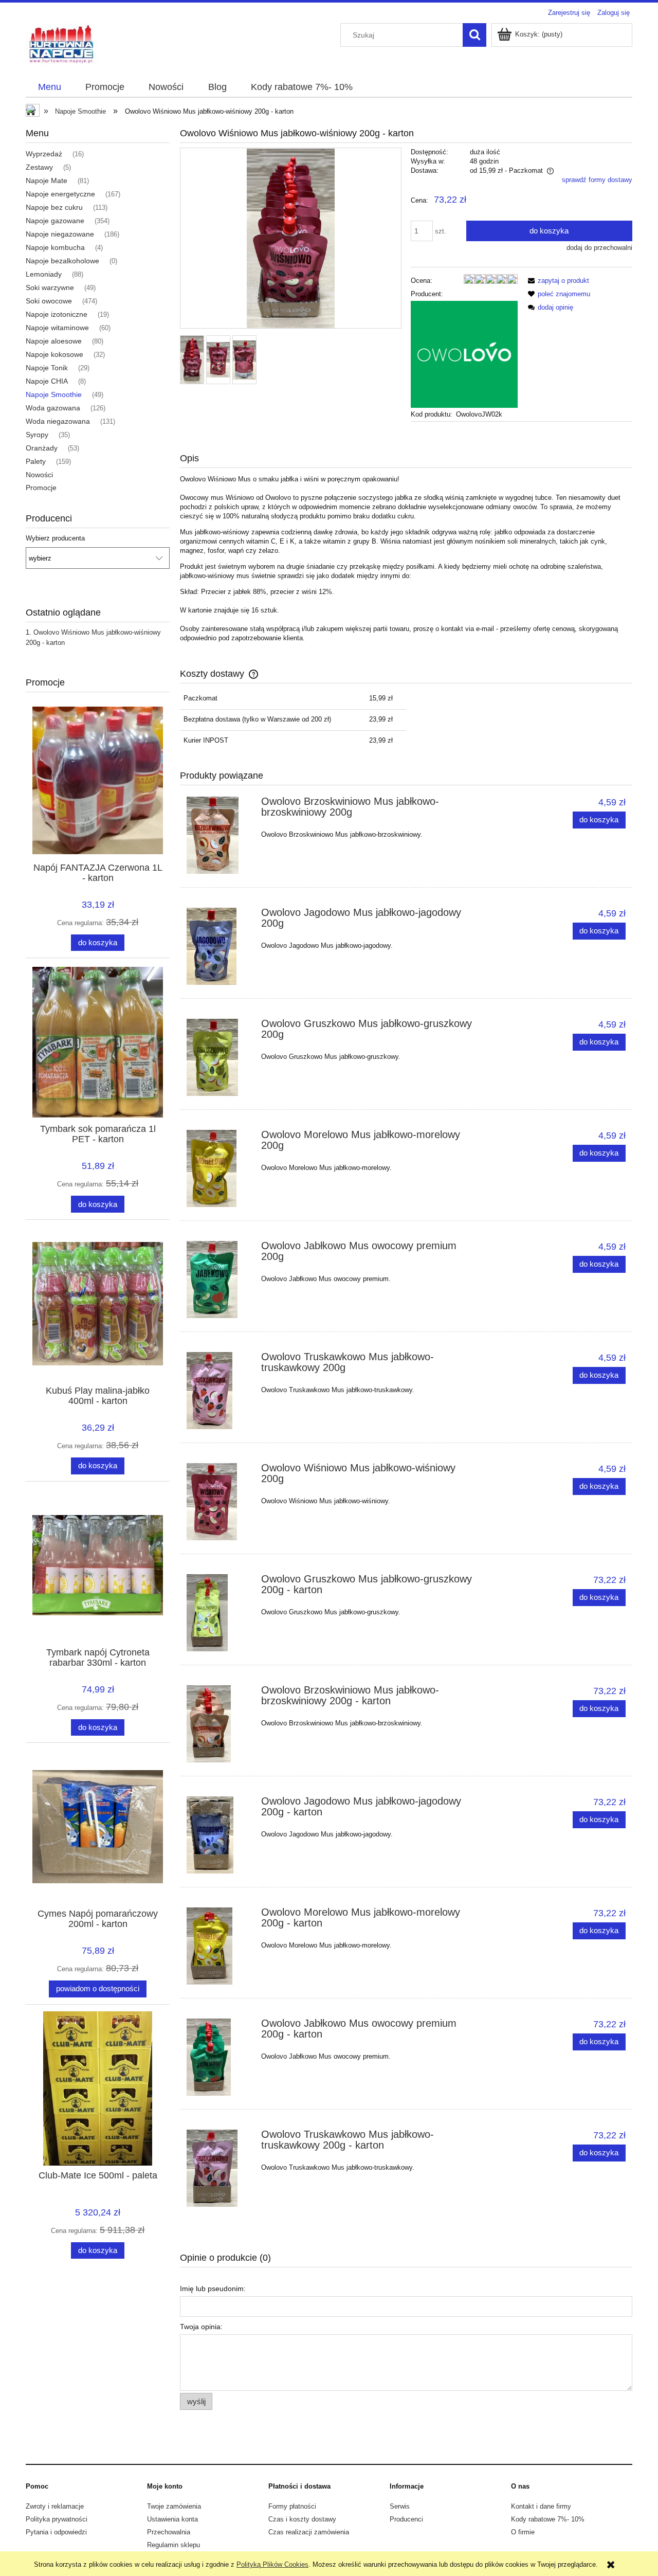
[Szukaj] (474, 35)
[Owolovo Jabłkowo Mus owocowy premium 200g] (219, 1280)
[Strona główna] (62, 44)
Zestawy (39, 167)
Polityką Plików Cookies (272, 2564)
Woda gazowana (53, 408)
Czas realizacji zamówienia (309, 2532)
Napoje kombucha (55, 247)
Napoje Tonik (47, 368)
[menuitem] (49, 87)
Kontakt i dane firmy (541, 2506)
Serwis (400, 2506)
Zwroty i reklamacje (55, 2506)
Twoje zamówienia (174, 2506)
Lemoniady (44, 274)
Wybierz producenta (55, 538)
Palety (36, 461)
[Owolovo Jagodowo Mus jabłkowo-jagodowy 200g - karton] (219, 1835)
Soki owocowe (49, 301)
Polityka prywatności (57, 2519)
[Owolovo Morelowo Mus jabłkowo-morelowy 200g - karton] (219, 1946)
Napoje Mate (47, 181)
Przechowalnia (169, 2532)
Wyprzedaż (44, 154)
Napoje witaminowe (57, 328)
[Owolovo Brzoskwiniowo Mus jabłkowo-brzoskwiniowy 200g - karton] (219, 1724)
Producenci (406, 2519)
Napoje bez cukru (54, 207)
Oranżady (42, 448)
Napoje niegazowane (60, 234)
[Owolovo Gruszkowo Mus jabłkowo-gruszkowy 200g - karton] (219, 1613)
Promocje (41, 488)
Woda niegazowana (58, 421)
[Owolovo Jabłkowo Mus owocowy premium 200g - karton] (219, 2057)
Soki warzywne (50, 287)
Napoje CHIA (47, 381)
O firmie (523, 2532)
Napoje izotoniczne (57, 314)
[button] (557, 281)
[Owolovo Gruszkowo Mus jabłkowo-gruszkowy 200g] (219, 1057)
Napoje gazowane (55, 221)
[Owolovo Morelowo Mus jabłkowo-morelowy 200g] (219, 1168)
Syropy (37, 435)
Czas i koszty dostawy (302, 2519)
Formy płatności (292, 2506)
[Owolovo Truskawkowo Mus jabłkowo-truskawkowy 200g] (219, 1391)
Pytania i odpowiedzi (56, 2532)
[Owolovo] (464, 354)
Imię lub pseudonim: (213, 2289)
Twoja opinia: (201, 2327)
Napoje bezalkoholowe (62, 261)
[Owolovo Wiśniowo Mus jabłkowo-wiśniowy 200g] (219, 1502)
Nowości (39, 475)
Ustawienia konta (172, 2519)
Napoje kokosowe (54, 354)
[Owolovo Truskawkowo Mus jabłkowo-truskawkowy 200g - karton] (219, 2168)
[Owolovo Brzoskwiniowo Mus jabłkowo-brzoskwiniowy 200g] (219, 835)
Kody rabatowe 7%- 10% (548, 2519)
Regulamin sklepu (173, 2545)
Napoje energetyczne (60, 194)
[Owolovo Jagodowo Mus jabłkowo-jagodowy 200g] (219, 946)
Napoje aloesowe (54, 341)
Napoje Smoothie (54, 394)
